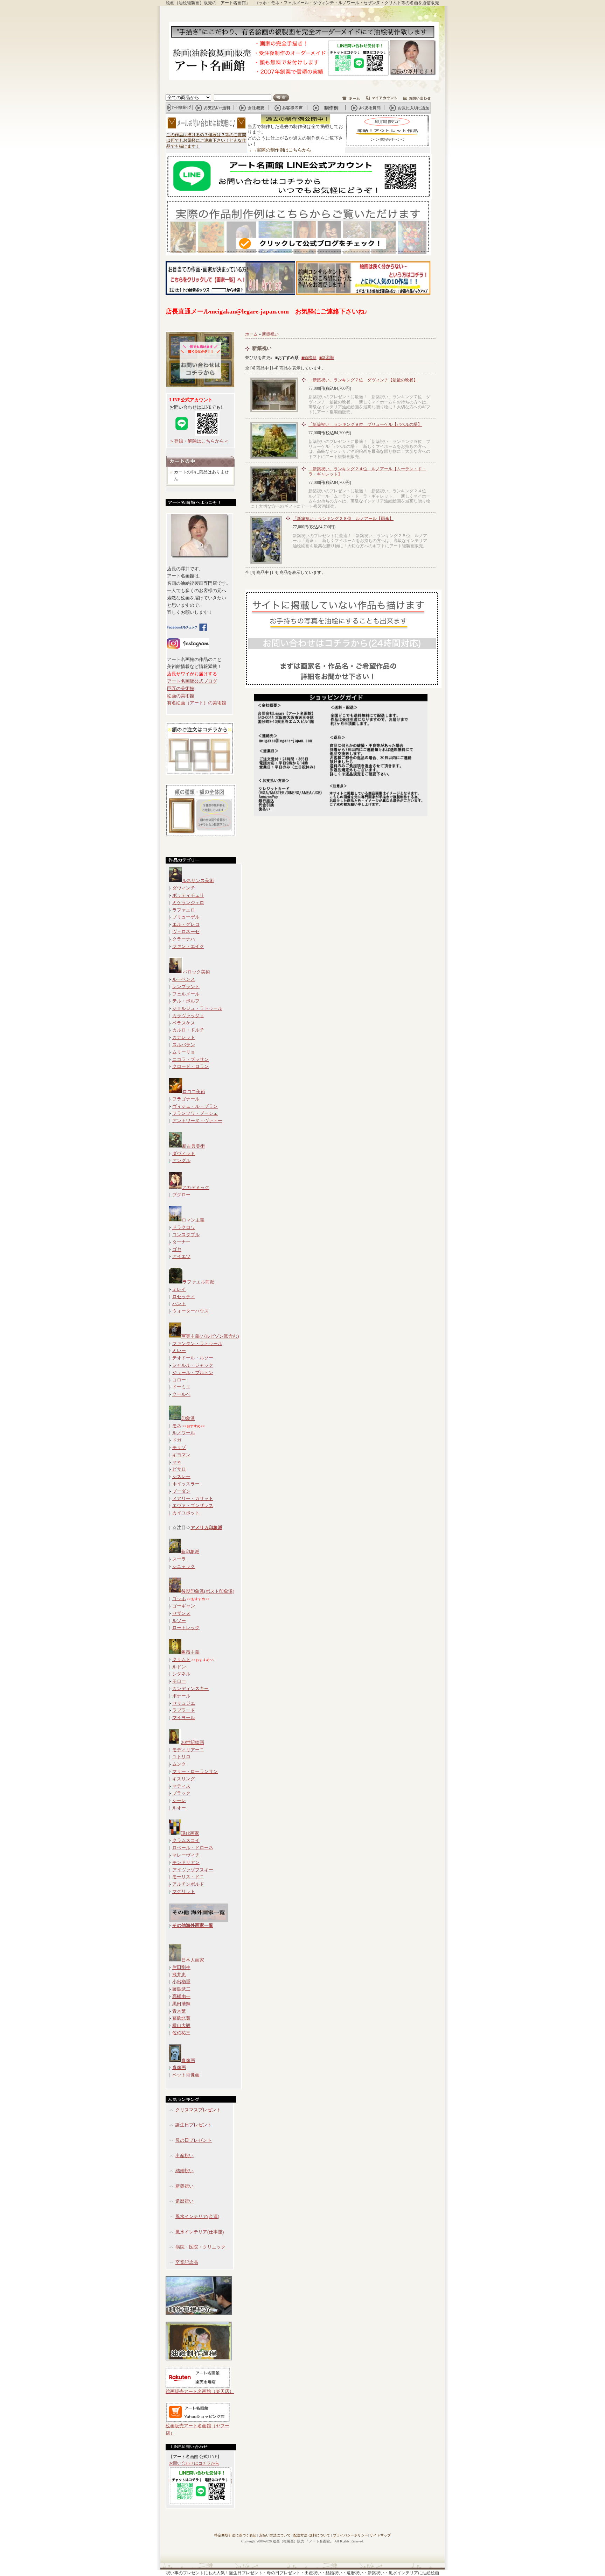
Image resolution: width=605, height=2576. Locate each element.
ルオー (179, 1808)
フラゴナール (186, 1099)
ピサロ (179, 1469)
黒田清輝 (181, 2004)
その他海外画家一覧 (193, 1925)
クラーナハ (184, 939)
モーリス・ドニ (188, 1877)
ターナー (181, 1242)
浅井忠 (179, 1975)
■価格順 (309, 358)
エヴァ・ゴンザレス (193, 1505)
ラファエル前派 (198, 1282)
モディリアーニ (188, 1750)
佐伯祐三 (181, 2033)
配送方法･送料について (312, 2535)
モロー (179, 1681)
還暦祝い (185, 2201)
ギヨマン (181, 1455)
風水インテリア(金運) (197, 2216)
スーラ (179, 1559)
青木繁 (179, 2011)
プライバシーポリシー (350, 2535)
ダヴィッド (184, 1153)
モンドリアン (186, 1862)
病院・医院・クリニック (200, 2247)
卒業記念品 (187, 2262)
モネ (177, 1426)
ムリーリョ (184, 1052)
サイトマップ (380, 2535)
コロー (179, 1380)
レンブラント (186, 987)
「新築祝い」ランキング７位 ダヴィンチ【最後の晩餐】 (363, 380)
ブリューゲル (186, 917)
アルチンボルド (188, 1884)
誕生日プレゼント (194, 2125)
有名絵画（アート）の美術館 (197, 703)
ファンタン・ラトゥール (197, 1343)
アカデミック (196, 1187)
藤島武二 (181, 1989)
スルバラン (184, 1045)
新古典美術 (193, 1146)
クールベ (181, 1394)
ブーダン (181, 1491)
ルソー (179, 1621)
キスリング (184, 1779)
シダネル (181, 1674)
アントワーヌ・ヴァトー (197, 1121)
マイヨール (184, 1718)
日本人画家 (193, 1960)
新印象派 (190, 1552)
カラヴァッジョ (188, 1016)
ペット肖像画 (186, 2075)
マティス (181, 1786)
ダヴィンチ (184, 888)
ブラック (181, 1793)
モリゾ (179, 1447)
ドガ (177, 1440)
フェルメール (186, 994)
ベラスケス (184, 1023)
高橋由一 (181, 1996)
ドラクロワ (184, 1227)
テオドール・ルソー (193, 1358)
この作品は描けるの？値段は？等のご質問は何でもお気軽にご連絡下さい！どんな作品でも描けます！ (206, 141)
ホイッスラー (186, 1484)
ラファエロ (184, 910)
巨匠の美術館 (181, 688)
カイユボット (186, 1513)
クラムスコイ (186, 1840)
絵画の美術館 (181, 696)
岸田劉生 (181, 1967)
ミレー (179, 1350)
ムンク (179, 1764)
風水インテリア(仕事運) (200, 2232)
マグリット (184, 1891)
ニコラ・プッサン (190, 1059)
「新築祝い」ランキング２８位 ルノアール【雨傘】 (343, 519)
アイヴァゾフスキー (193, 1870)
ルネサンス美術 (198, 881)
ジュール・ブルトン (193, 1373)
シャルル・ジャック (193, 1365)
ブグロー (181, 1195)
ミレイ (179, 1289)
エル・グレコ (186, 924)
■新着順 (327, 358)
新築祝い (185, 2186)
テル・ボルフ (186, 1001)
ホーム (251, 334)
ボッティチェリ (188, 895)
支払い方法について (275, 2535)
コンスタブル (186, 1235)
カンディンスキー (190, 1688)
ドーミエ (181, 1387)
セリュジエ (184, 1703)
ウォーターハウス (190, 1311)
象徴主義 (190, 1652)
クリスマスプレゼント (198, 2110)
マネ (177, 1462)
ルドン (179, 1667)
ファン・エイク (188, 946)
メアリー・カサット (193, 1498)
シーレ (179, 1800)
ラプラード (184, 1710)
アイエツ (181, 1256)
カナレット (184, 1037)
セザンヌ (181, 1613)
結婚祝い (185, 2171)
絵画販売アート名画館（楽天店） (200, 2391)
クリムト (181, 1659)
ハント (179, 1304)
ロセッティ (184, 1297)
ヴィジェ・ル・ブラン (195, 1106)
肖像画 (188, 2060)
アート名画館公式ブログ (192, 681)
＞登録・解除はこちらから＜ (199, 441)
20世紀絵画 (193, 1742)
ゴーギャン (184, 1606)
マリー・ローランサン (195, 1771)
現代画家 (190, 1833)
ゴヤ (177, 1249)
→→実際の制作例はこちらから (279, 150)
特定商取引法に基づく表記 (235, 2535)
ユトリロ (181, 1757)
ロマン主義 (193, 1220)
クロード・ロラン (190, 1066)
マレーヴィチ (186, 1855)
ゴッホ (179, 1599)
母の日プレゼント (194, 2140)
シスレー (181, 1476)
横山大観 (181, 2025)
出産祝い (185, 2156)
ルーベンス (184, 979)
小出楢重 (181, 1982)
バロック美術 (196, 972)
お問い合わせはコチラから (194, 2463)
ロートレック (186, 1628)
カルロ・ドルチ (188, 1030)
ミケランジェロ (188, 903)
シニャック (184, 1566)
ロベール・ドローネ (193, 1848)
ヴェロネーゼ (186, 932)
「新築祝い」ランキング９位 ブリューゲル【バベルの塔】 (365, 424)
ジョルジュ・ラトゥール (197, 1008)
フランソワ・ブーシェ (195, 1113)
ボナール (181, 1696)
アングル (181, 1160)
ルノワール (184, 1433)
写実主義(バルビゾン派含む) (210, 1336)
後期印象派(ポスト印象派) (208, 1591)
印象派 (188, 1418)
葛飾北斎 (181, 2018)
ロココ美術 (194, 1092)
